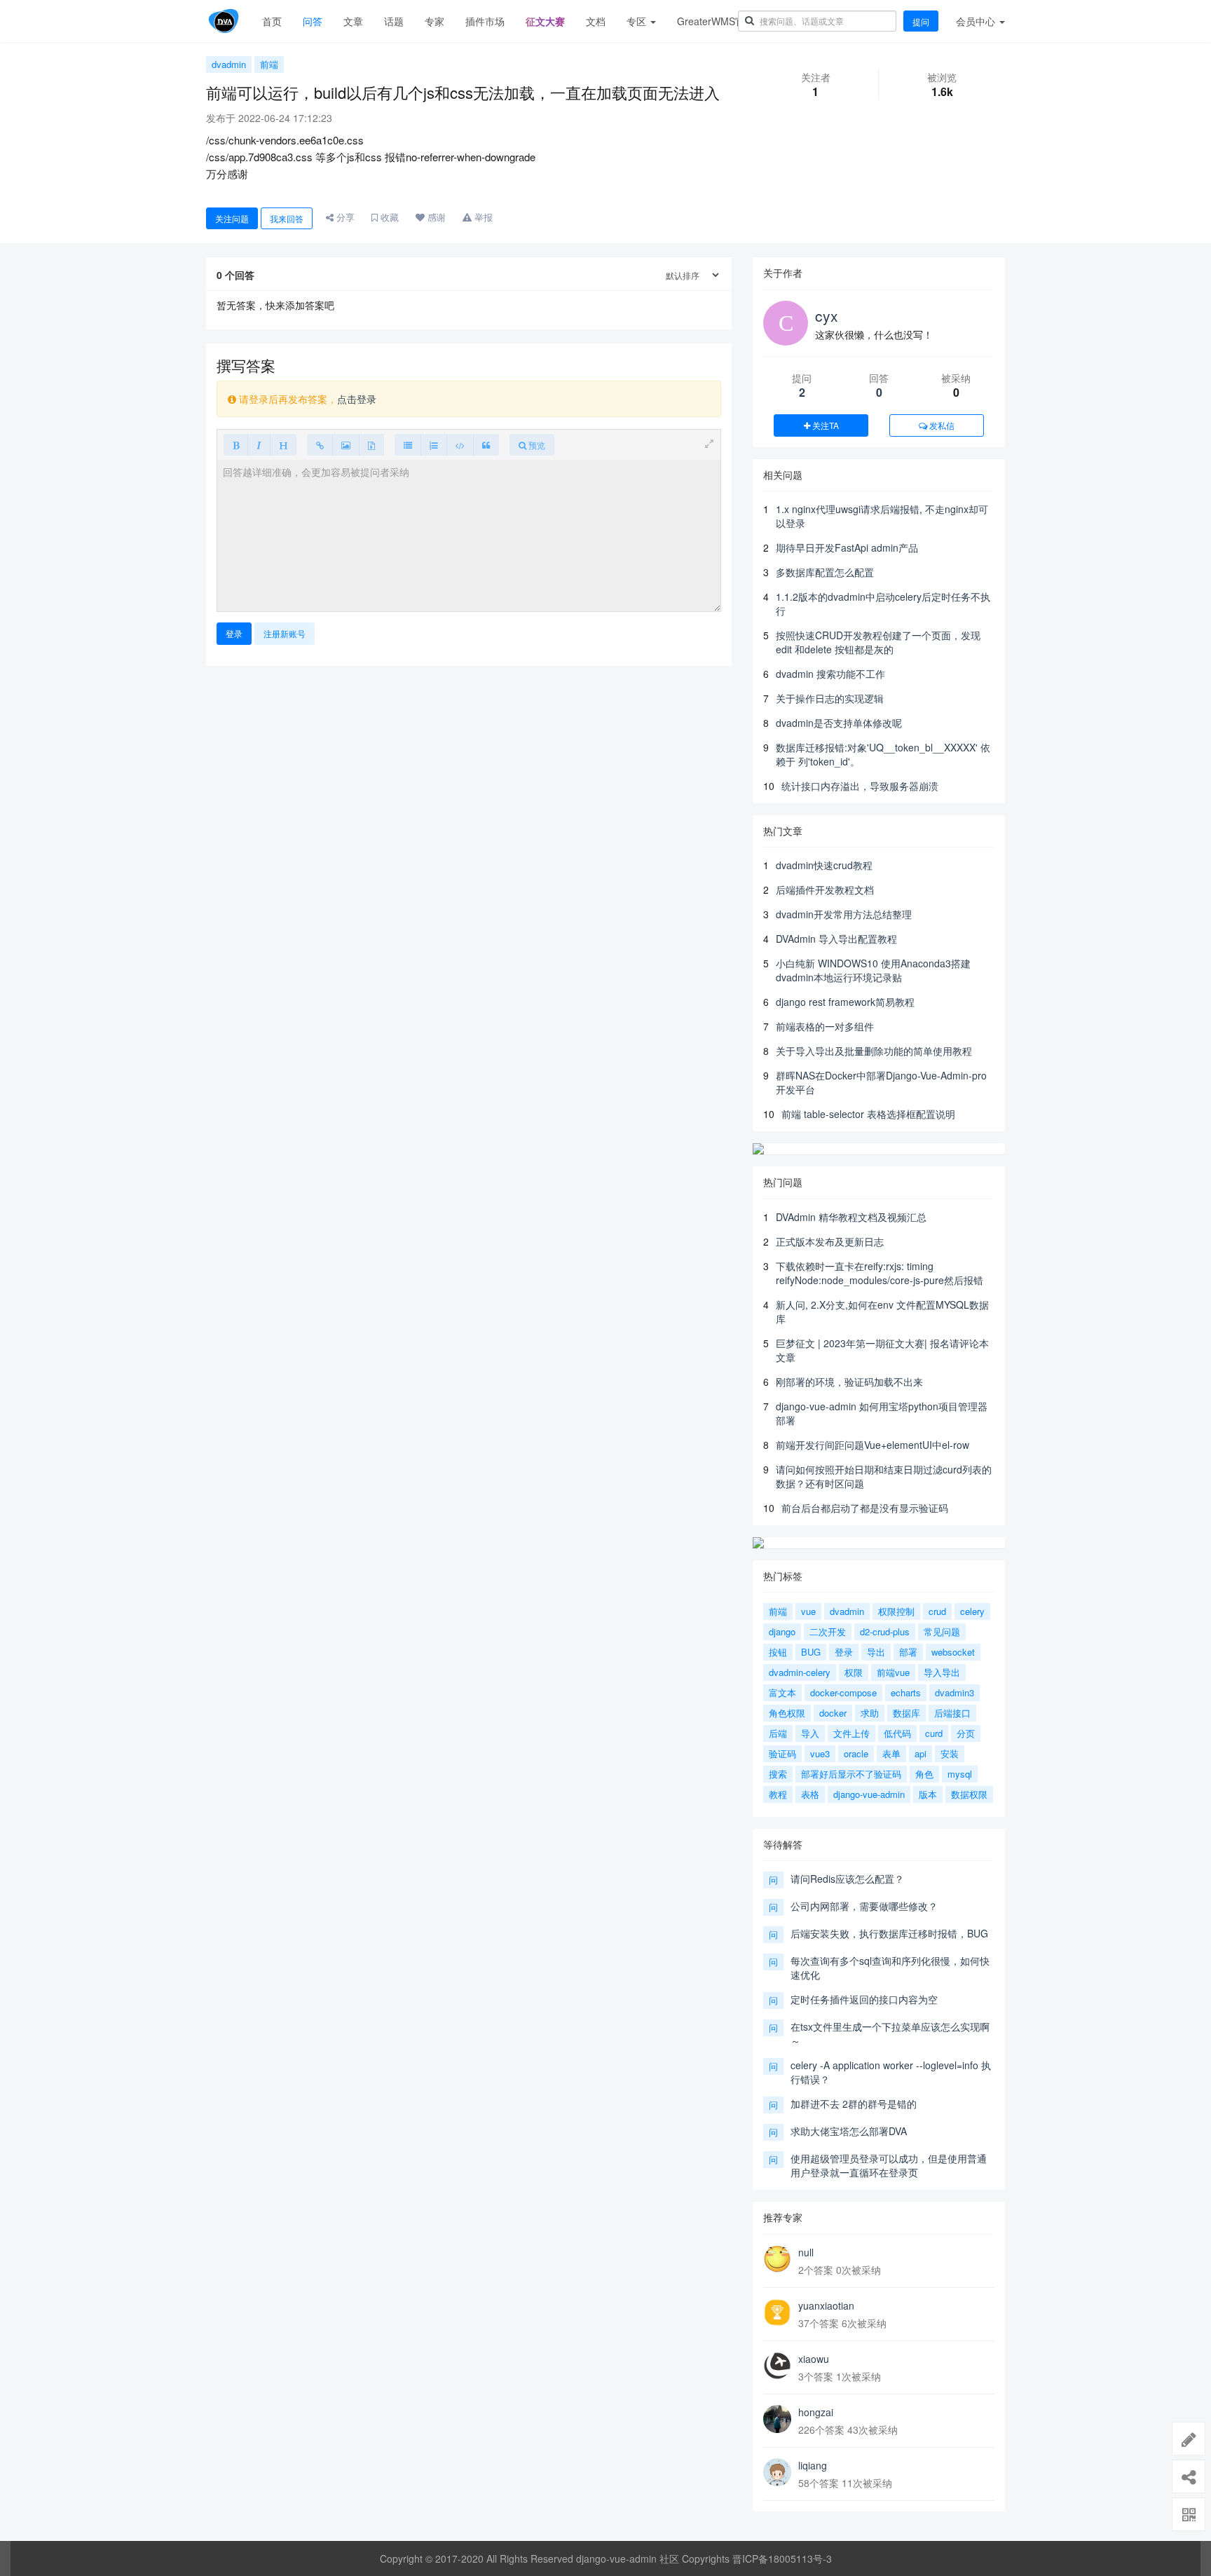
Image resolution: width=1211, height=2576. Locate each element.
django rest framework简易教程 (845, 1002)
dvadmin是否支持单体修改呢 (839, 723)
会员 (976, 21)
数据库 (906, 1713)
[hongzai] (777, 2419)
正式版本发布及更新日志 (830, 1241)
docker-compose (843, 1692)
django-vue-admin (869, 1794)
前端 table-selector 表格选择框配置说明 (868, 1114)
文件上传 (851, 1733)
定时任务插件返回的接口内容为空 (864, 1999)
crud (937, 1611)
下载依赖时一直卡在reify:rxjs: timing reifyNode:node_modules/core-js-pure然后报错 (880, 1273)
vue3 (820, 1753)
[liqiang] (777, 2472)
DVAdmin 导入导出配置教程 (836, 939)
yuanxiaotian (826, 2305)
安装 (950, 1753)
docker (833, 1713)
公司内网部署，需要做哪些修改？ (864, 1906)
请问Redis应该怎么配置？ (847, 1879)
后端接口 (952, 1713)
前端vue (893, 1672)
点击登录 (357, 399)
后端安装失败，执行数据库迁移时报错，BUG (889, 1933)
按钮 (778, 1652)
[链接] (320, 445)
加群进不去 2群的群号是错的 (854, 2104)
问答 (313, 21)
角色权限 (787, 1713)
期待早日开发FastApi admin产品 (847, 547)
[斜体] (259, 445)
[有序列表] (434, 445)
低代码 (897, 1733)
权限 (854, 1672)
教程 (778, 1794)
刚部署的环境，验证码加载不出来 (849, 1382)
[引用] (486, 445)
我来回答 (287, 218)
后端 (778, 1733)
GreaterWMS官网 (716, 21)
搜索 (778, 1774)
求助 (870, 1713)
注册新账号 (285, 633)
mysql (960, 1774)
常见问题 (942, 1631)
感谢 (435, 217)
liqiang (813, 2465)
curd (934, 1733)
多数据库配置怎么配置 (825, 572)
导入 (810, 1733)
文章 (353, 21)
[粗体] (236, 445)
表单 (891, 1753)
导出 (876, 1652)
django (782, 1631)
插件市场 (485, 21)
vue (808, 1611)
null (806, 2252)
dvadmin (229, 64)
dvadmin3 (955, 1692)
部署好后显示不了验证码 (851, 1774)
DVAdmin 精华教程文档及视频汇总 (851, 1217)
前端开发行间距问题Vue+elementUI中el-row (873, 1445)
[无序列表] (408, 445)
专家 (435, 21)
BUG (811, 1652)
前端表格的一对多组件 (825, 1026)
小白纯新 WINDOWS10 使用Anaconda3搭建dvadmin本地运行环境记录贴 (873, 970)
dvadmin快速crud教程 (824, 865)
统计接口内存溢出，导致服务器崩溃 (860, 786)
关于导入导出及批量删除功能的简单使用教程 (874, 1051)
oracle (856, 1753)
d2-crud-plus (885, 1631)
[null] (777, 2259)
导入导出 (942, 1672)
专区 (638, 21)
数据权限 (969, 1794)
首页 (272, 21)
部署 (908, 1652)
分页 (966, 1733)
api (921, 1753)
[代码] (460, 445)
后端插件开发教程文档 (825, 890)
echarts (906, 1692)
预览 (536, 445)
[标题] (283, 445)
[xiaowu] (777, 2366)
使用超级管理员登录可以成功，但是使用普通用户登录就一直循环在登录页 (889, 2165)
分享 (344, 217)
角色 (924, 1774)
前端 (269, 64)
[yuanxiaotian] (777, 2312)
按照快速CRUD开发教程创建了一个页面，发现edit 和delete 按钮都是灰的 (878, 642)
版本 (928, 1794)
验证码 (782, 1753)
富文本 (782, 1692)
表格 (810, 1794)
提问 (921, 21)
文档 (596, 21)
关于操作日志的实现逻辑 (830, 698)
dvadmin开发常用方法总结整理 (844, 914)
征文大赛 (545, 21)
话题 (394, 21)
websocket (953, 1652)
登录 (234, 633)
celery (972, 1611)
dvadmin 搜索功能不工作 (830, 674)
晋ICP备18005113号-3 (782, 2558)
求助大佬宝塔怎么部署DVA (849, 2131)
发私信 (941, 425)
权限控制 (896, 1611)
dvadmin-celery (800, 1672)
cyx (827, 315)
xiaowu (814, 2359)
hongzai (816, 2412)
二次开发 (828, 1631)
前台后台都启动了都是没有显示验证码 (865, 1508)
